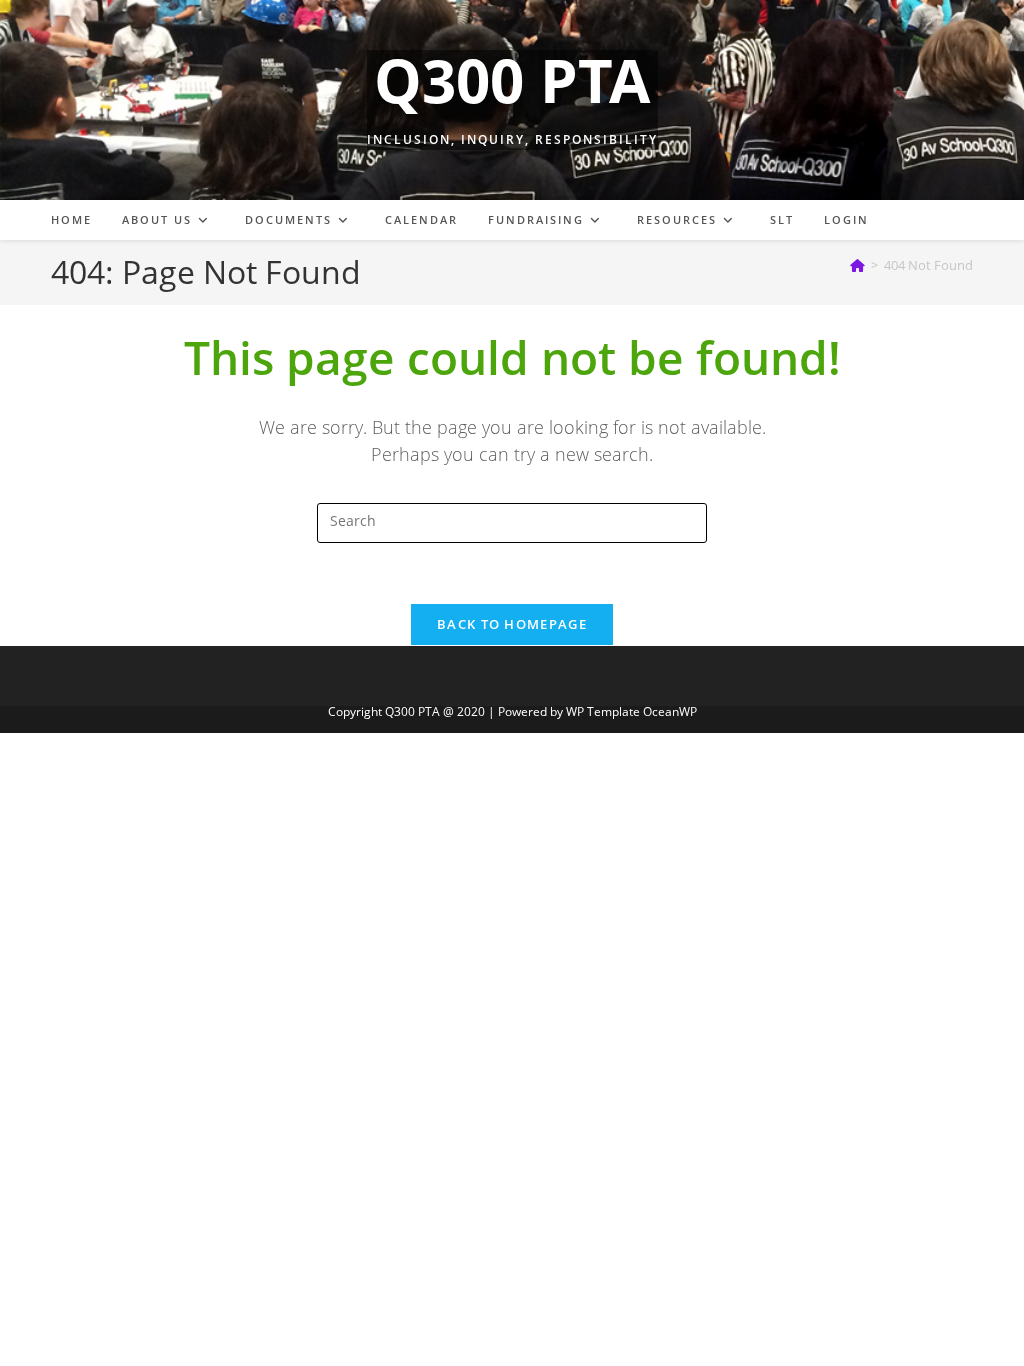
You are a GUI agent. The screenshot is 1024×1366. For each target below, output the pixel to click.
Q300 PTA (512, 80)
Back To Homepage (512, 624)
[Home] (857, 265)
